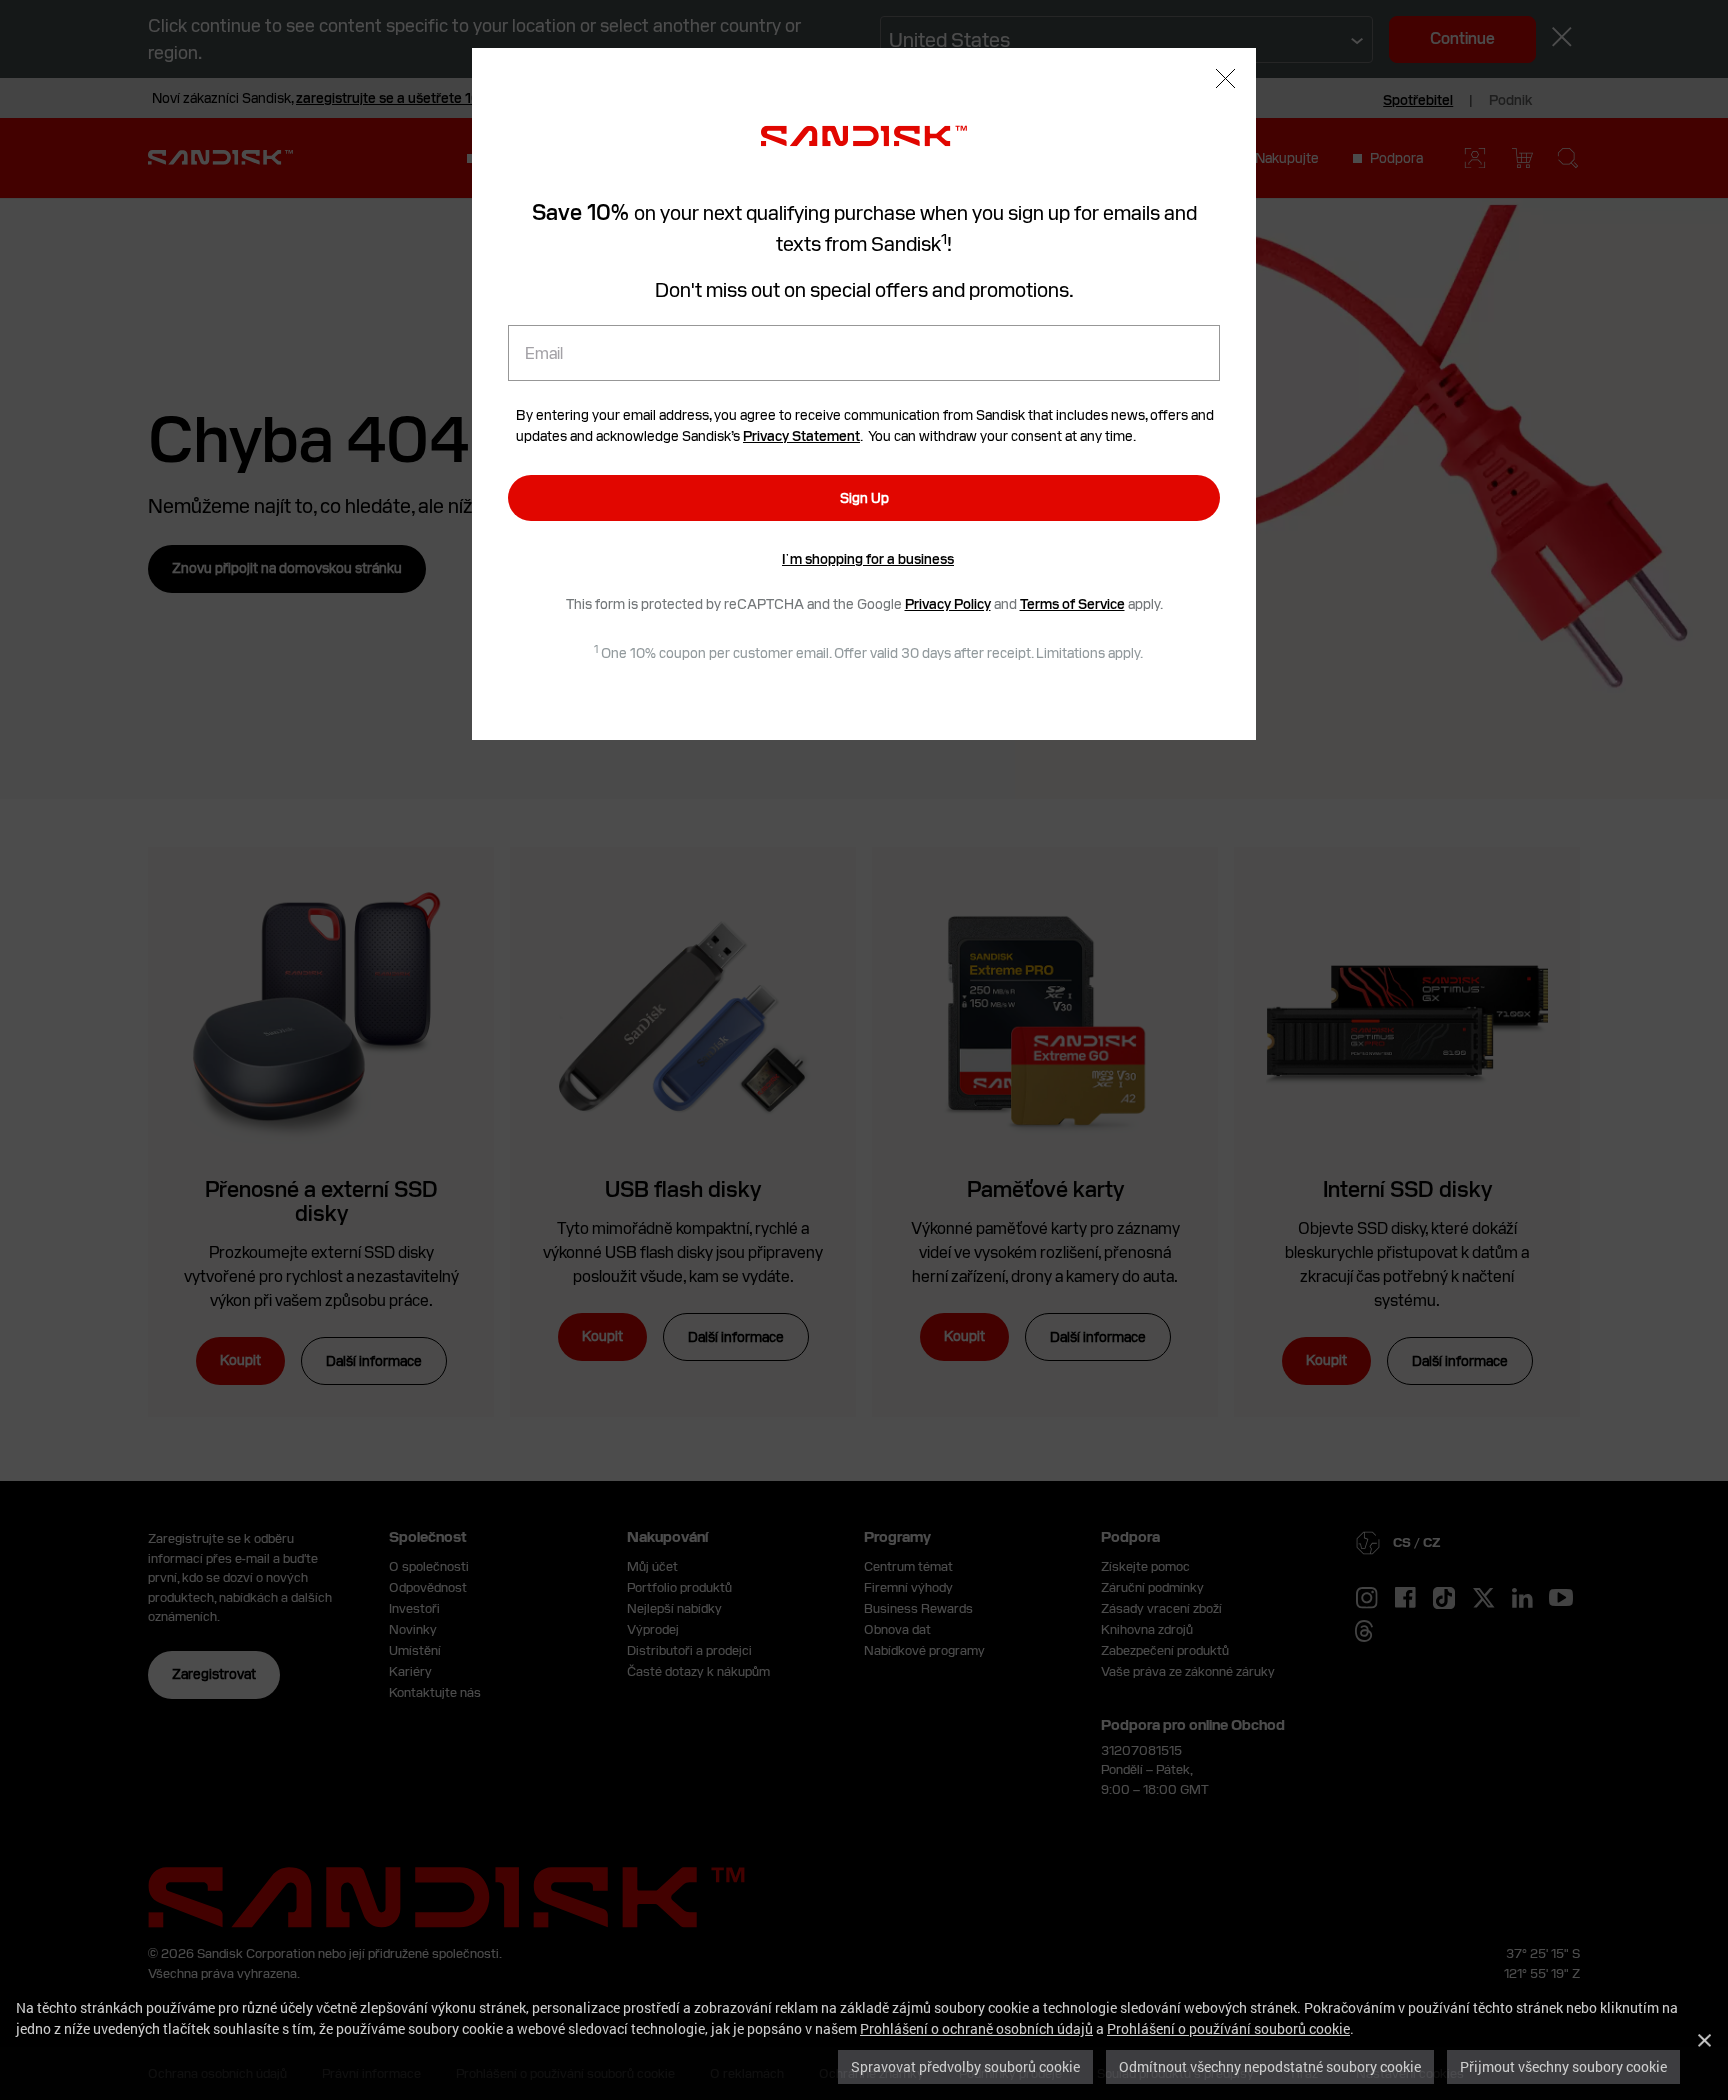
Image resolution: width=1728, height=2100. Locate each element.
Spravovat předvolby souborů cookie (965, 2066)
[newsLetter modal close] (1225, 81)
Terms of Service (1072, 604)
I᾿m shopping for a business (868, 559)
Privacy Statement (801, 436)
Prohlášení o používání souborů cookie (1228, 2028)
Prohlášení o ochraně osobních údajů (976, 2028)
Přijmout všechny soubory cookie (1563, 2066)
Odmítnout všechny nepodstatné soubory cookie (1270, 2066)
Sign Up (864, 498)
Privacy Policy (948, 604)
